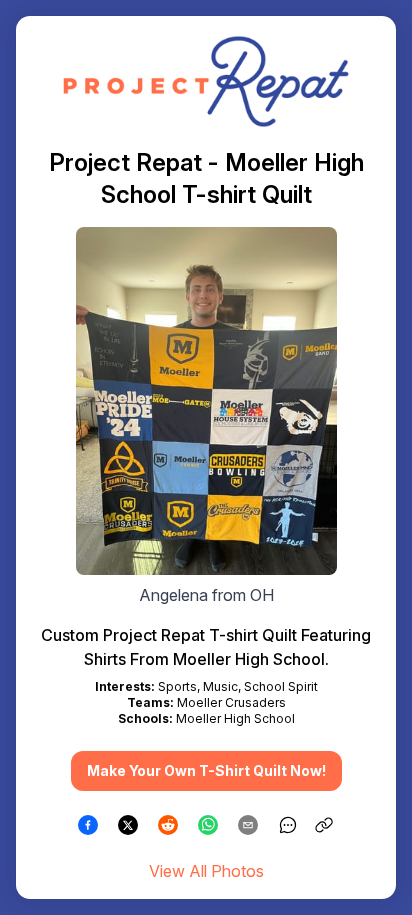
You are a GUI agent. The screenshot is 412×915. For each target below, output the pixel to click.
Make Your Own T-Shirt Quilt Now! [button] (206, 770)
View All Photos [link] (206, 871)
